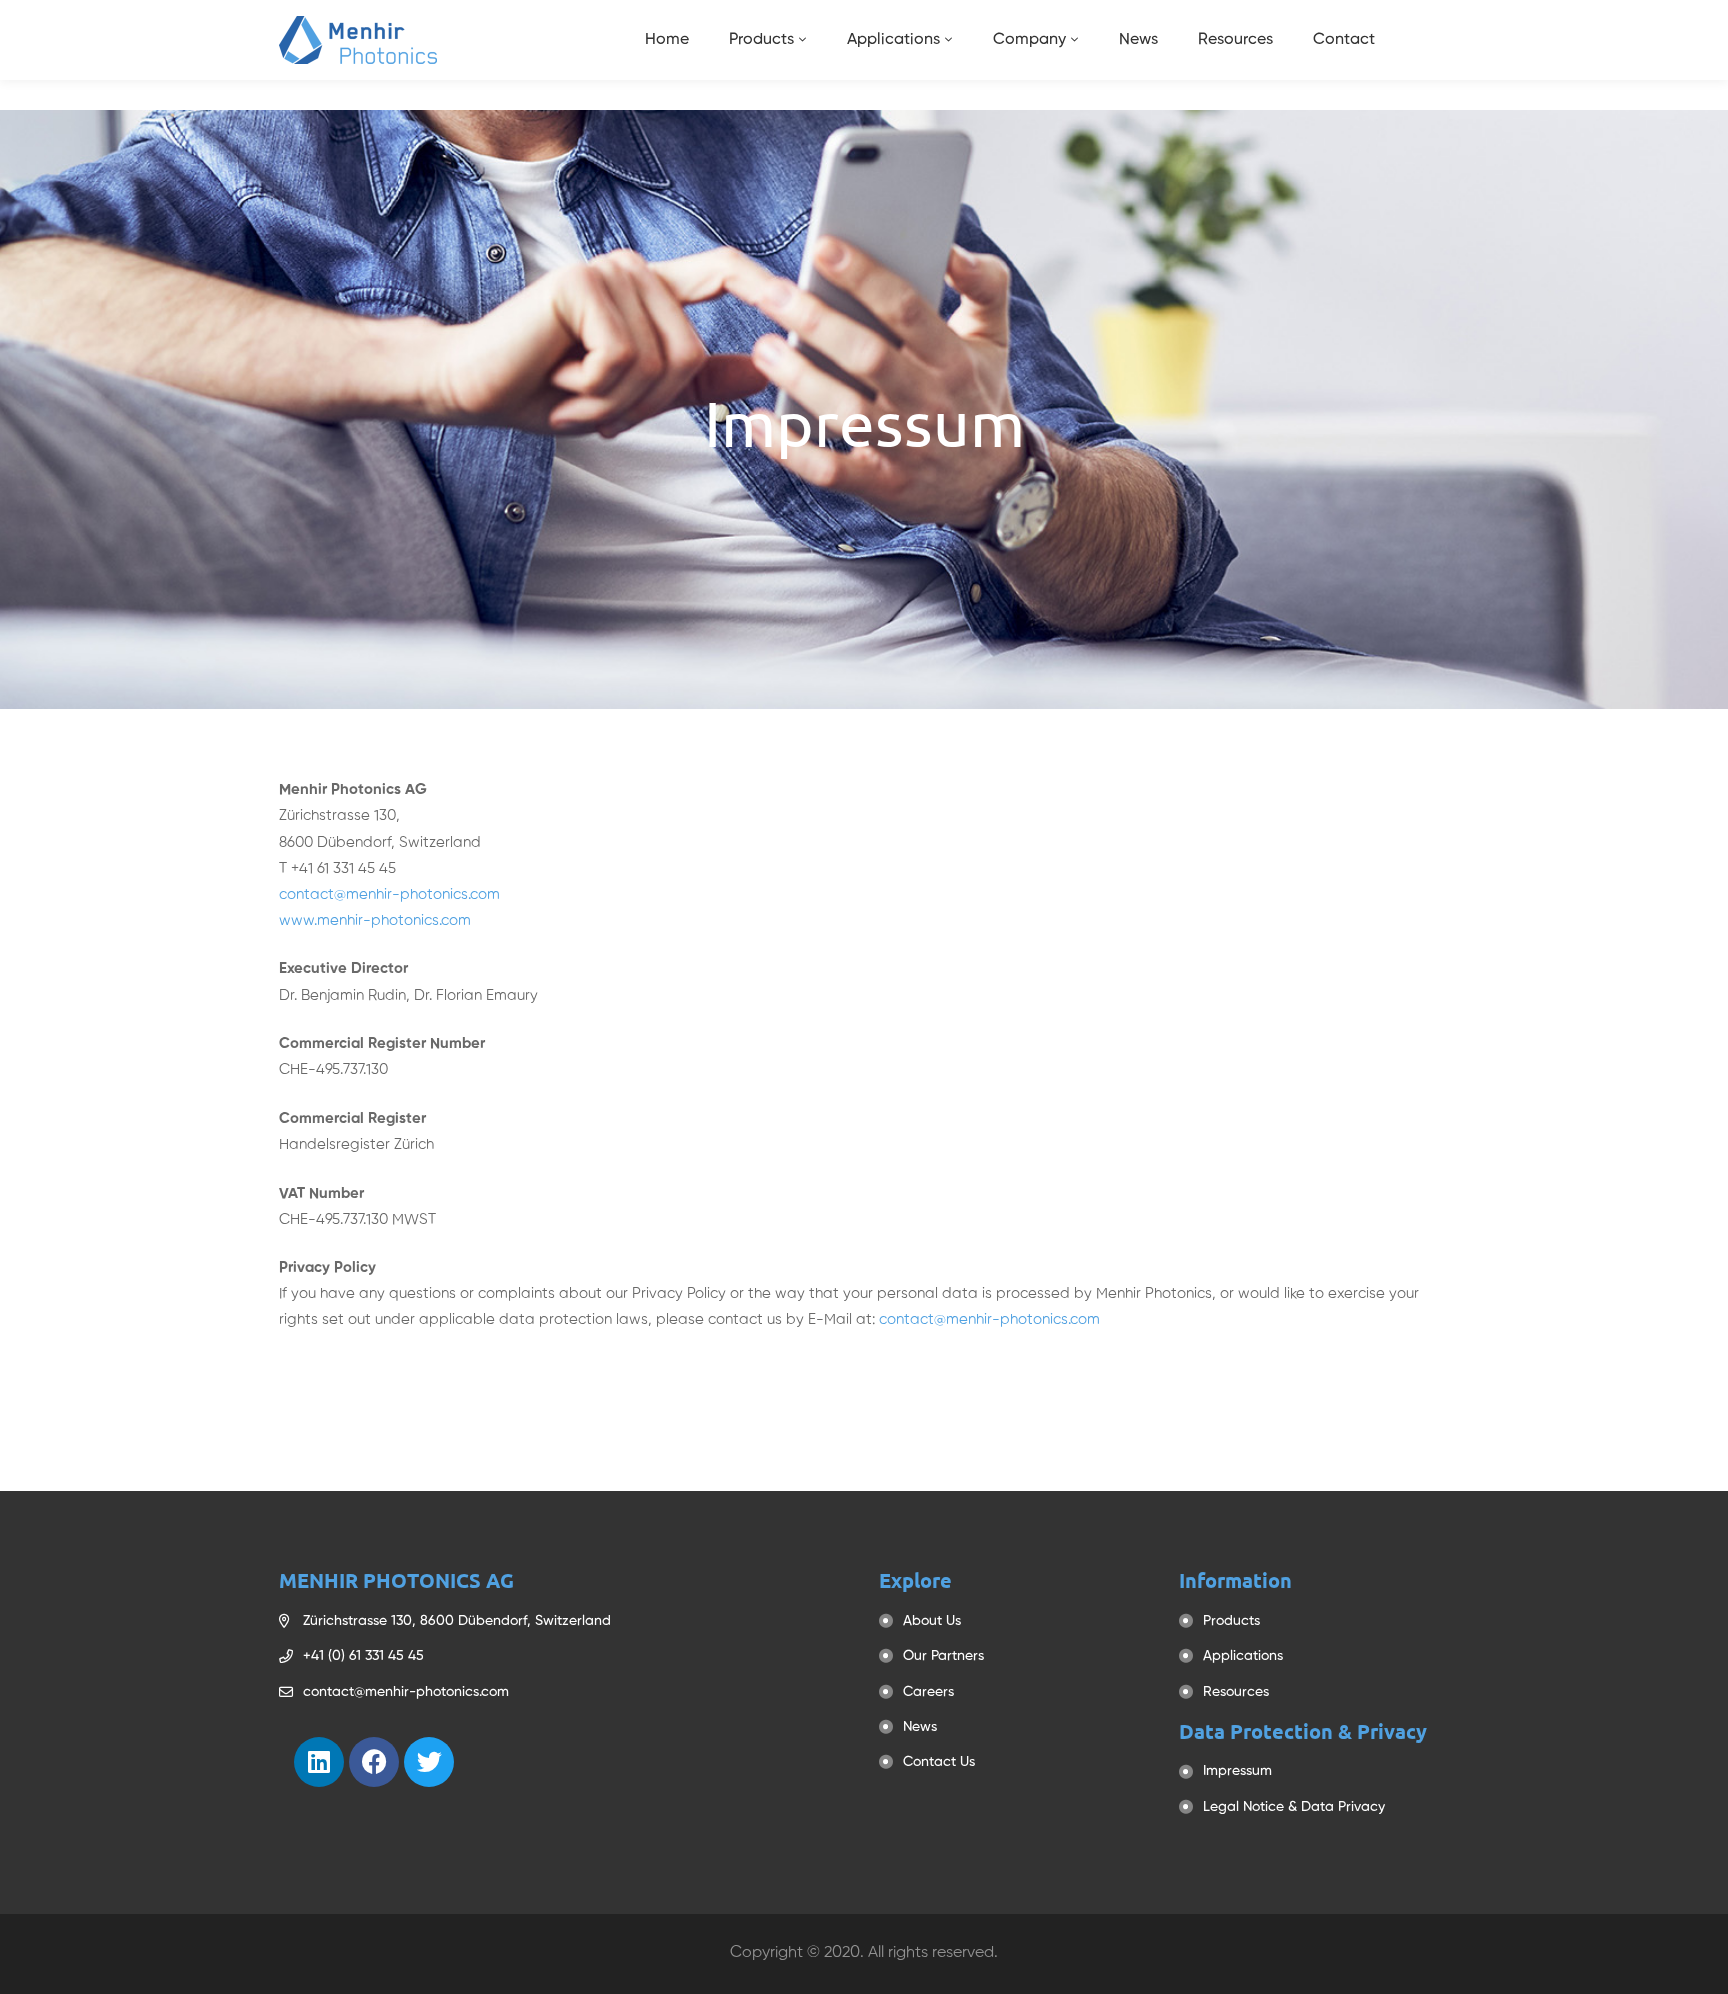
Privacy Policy (679, 1293)
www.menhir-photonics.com (375, 920)
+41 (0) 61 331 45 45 (363, 1656)
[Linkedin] (319, 1762)
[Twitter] (429, 1762)
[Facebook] (374, 1762)
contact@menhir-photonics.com (389, 894)
